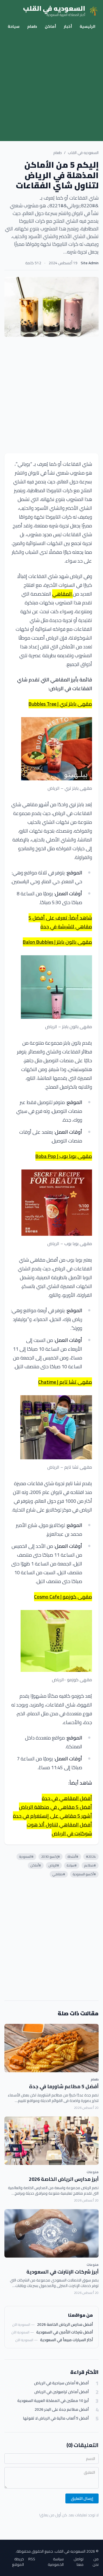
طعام (32, 26)
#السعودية (26, 1857)
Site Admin (90, 263)
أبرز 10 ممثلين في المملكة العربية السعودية (53, 2401)
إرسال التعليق (82, 2498)
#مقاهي (59, 1874)
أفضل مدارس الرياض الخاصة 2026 (65, 2324)
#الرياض (54, 1865)
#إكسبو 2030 (51, 1857)
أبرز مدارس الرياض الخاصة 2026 (64, 2179)
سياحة (14, 26)
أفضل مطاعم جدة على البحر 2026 (62, 2410)
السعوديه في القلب (83, 153)
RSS (32, 2559)
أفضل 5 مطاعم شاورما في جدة (64, 2086)
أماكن (50, 26)
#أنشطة (73, 1857)
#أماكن (36, 1865)
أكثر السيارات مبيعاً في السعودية (66, 2340)
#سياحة (72, 1865)
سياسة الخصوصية (56, 2562)
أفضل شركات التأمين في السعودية (65, 2332)
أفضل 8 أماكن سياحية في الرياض (61, 2383)
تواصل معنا (79, 2562)
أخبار (68, 26)
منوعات (93, 2172)
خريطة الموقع (18, 2562)
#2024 (91, 1857)
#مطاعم (90, 1865)
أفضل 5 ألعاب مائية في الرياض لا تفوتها (56, 2418)
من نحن (96, 2562)
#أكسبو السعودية (84, 1874)
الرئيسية (87, 26)
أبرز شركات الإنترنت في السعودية (62, 2272)
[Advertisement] (51, 87)
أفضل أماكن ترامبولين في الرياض (62, 2392)
